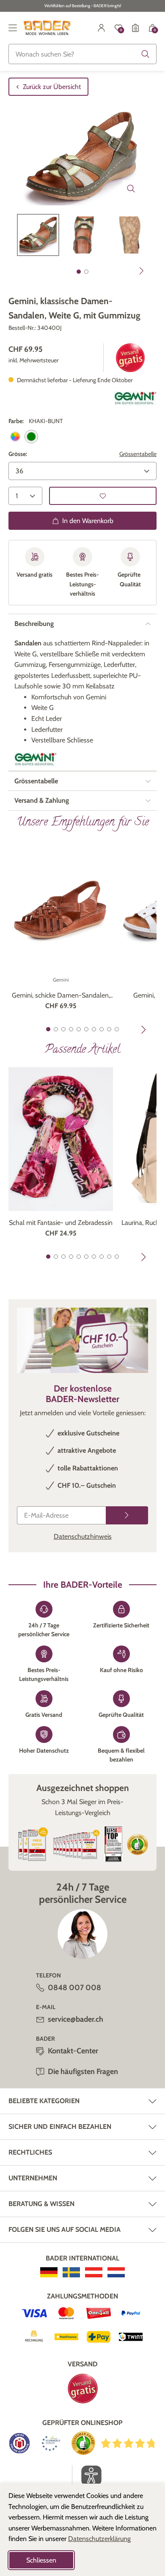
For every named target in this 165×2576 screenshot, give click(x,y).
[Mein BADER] (102, 28)
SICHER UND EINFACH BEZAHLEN (60, 2127)
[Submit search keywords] (146, 54)
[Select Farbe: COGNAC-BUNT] (15, 437)
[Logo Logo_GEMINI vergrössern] (135, 398)
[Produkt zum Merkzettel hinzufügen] (103, 496)
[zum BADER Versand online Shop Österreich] (94, 2272)
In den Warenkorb (88, 521)
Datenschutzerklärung (99, 2539)
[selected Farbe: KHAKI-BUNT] (31, 437)
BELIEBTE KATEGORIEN (44, 2101)
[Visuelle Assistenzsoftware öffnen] (87, 2476)
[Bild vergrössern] (131, 189)
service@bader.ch (76, 2019)
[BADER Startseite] (47, 28)
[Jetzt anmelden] (127, 1515)
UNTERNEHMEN (33, 2178)
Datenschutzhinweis (83, 1536)
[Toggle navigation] (13, 28)
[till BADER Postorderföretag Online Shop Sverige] (71, 2272)
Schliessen (41, 2560)
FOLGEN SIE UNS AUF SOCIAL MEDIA (65, 2229)
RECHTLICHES (30, 2152)
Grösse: (18, 454)
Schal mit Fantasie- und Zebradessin (61, 1223)
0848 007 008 (74, 1988)
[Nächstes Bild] (142, 271)
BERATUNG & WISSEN (41, 2204)
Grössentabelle (138, 454)
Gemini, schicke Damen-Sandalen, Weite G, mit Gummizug (61, 996)
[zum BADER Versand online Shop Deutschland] (49, 2272)
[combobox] (82, 54)
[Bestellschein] (135, 28)
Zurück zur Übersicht (52, 87)
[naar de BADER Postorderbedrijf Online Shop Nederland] (116, 2272)
